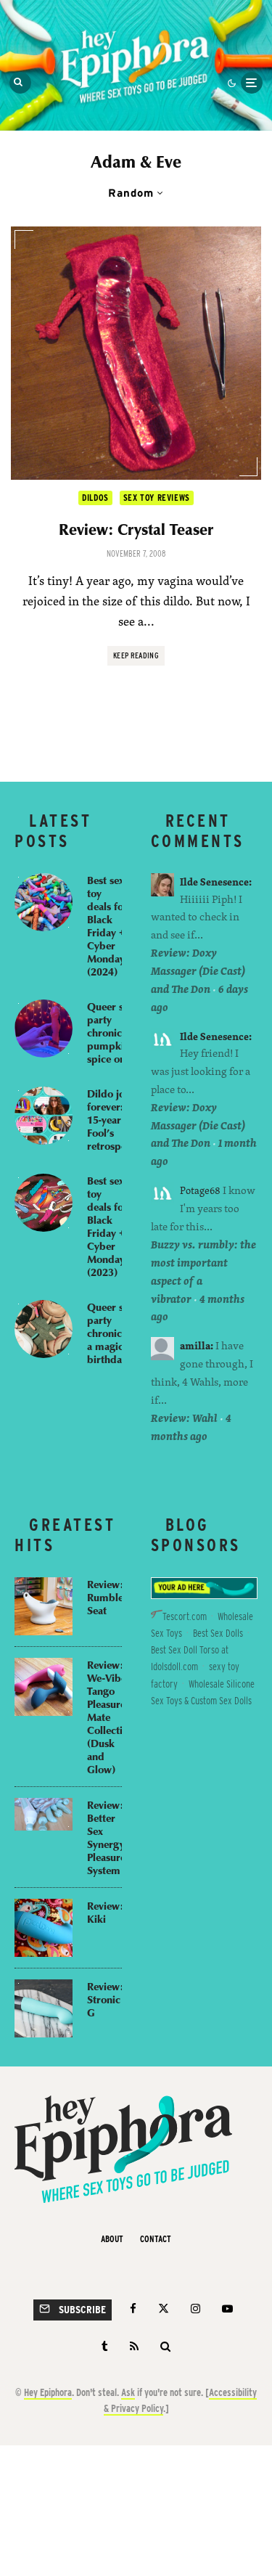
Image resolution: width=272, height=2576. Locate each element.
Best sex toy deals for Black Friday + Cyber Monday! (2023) (107, 1226)
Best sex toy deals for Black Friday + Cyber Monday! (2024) (107, 925)
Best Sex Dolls (218, 1633)
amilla (195, 1345)
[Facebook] (133, 2309)
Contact (156, 2239)
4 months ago (191, 1427)
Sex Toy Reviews (157, 498)
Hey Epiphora (48, 2392)
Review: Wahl (184, 1418)
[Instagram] (195, 2309)
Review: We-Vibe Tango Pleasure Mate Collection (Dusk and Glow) (111, 1717)
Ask (128, 2392)
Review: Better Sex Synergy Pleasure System (106, 1837)
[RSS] (134, 2346)
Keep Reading (136, 655)
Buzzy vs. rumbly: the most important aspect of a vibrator (203, 1272)
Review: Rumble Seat (105, 1597)
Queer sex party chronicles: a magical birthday (112, 1333)
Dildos (95, 498)
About (112, 2239)
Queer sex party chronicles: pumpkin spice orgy (112, 1032)
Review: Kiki (105, 1912)
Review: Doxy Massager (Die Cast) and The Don (198, 971)
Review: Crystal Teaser (136, 529)
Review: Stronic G (105, 1999)
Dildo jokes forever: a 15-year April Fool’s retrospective (118, 1119)
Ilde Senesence (214, 882)
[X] (164, 2309)
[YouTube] (227, 2309)
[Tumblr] (105, 2346)
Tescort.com (185, 1616)
